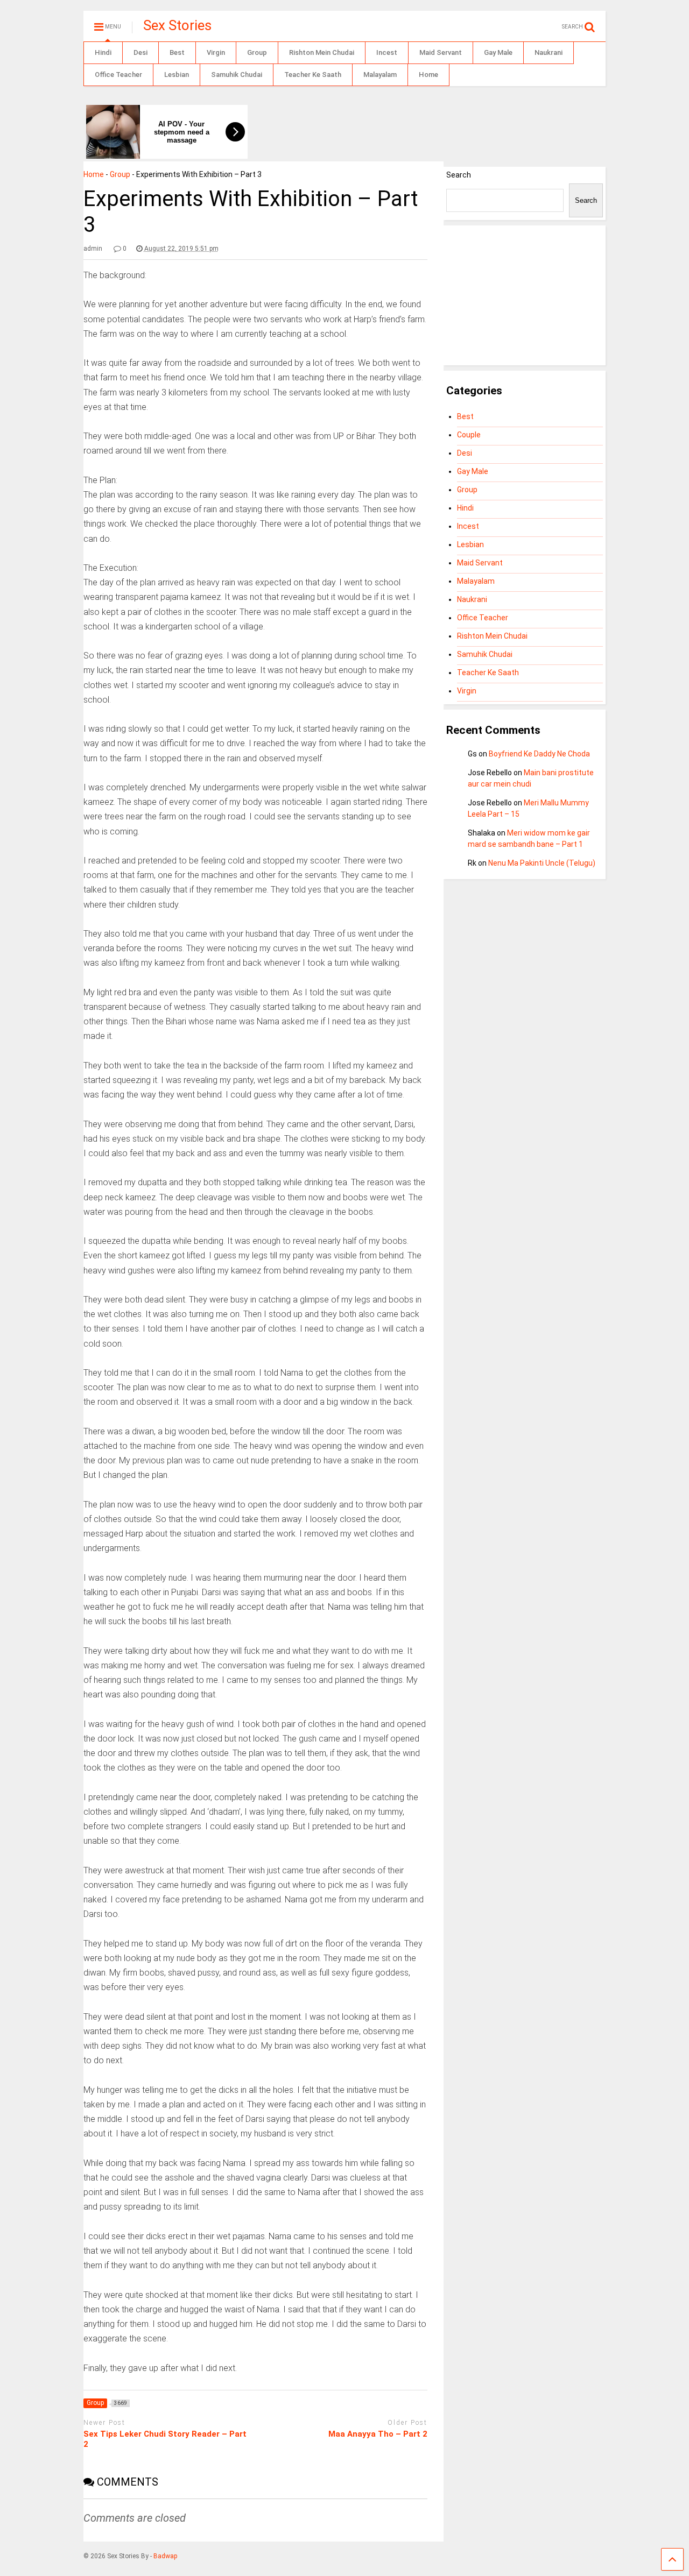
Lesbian (177, 75)
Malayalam (380, 75)
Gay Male (498, 52)
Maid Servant (441, 52)
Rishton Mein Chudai (322, 52)
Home (428, 75)
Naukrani (549, 52)
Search (459, 175)
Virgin (216, 52)
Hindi (103, 52)
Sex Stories (177, 25)
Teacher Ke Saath (313, 75)
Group (257, 52)
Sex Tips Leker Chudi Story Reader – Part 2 (165, 2439)
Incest (387, 52)
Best (177, 52)
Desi (140, 52)
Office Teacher (118, 75)
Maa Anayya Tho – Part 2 (378, 2434)
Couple (469, 435)
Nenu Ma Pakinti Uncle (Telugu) (542, 863)
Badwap (165, 2556)
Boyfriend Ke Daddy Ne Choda (539, 754)
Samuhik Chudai (237, 75)
